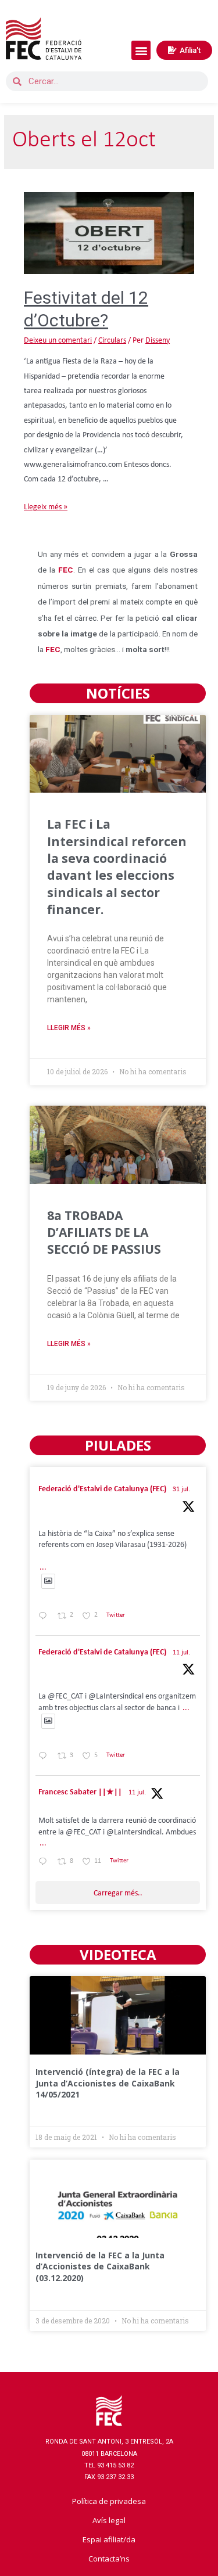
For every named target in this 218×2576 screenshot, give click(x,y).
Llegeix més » (46, 507)
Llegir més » (69, 1028)
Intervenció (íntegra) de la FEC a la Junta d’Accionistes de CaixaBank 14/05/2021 (108, 2083)
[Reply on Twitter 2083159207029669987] (45, 1617)
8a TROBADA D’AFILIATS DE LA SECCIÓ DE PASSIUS (104, 1233)
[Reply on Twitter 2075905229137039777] (45, 1863)
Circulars (112, 341)
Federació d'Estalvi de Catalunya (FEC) (102, 1489)
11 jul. (181, 1653)
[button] (141, 50)
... (43, 1568)
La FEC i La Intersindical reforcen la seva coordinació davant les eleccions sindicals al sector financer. (117, 867)
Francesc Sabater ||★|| (80, 1792)
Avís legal (109, 2520)
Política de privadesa (109, 2501)
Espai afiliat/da (109, 2539)
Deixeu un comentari (58, 341)
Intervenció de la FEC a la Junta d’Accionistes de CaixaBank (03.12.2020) (100, 2266)
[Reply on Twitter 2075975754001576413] (45, 1757)
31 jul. (181, 1490)
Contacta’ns (109, 2559)
